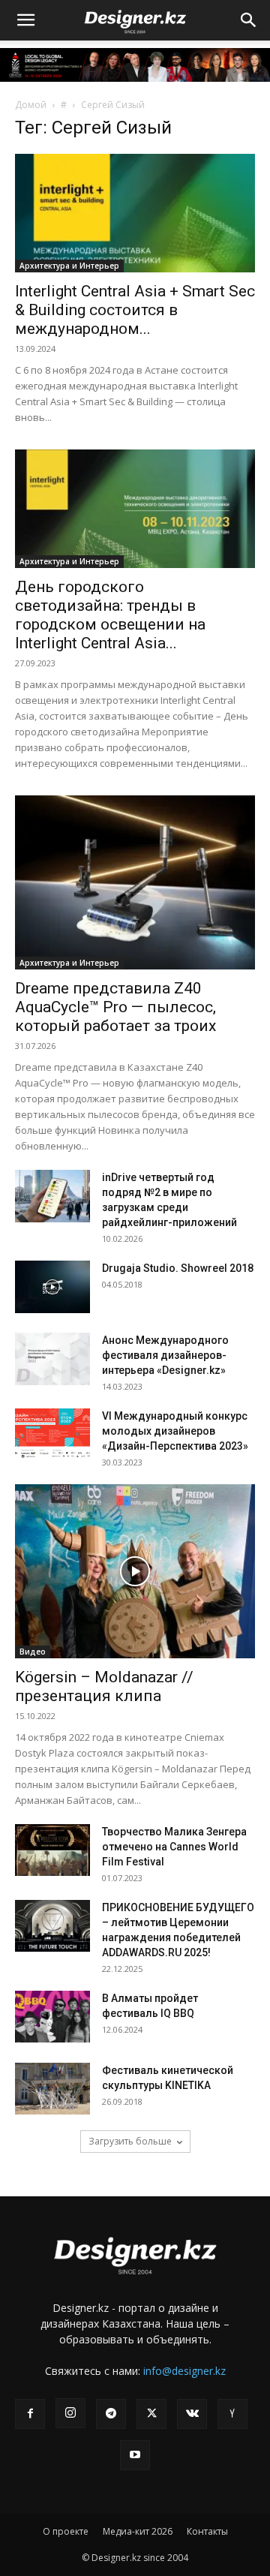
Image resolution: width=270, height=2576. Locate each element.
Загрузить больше (130, 2141)
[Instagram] (70, 2413)
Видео (33, 1652)
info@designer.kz (184, 2371)
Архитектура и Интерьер (69, 266)
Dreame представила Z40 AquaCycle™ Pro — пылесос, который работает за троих (115, 1007)
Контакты (207, 2531)
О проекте (66, 2531)
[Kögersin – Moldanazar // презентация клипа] (135, 1571)
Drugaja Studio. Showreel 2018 (178, 1268)
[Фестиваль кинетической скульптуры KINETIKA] (52, 2089)
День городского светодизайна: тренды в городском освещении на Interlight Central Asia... (110, 615)
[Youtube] (135, 2455)
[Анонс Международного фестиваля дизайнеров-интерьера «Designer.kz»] (52, 1359)
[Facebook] (30, 2414)
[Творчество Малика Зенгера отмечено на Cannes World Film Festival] (52, 1850)
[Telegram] (111, 2414)
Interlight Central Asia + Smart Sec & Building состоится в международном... (135, 310)
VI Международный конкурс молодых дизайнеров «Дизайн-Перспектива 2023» (175, 1431)
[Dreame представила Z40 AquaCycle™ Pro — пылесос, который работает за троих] (135, 882)
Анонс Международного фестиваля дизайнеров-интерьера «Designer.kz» (165, 1355)
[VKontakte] (192, 2414)
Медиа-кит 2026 (138, 2531)
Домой (31, 105)
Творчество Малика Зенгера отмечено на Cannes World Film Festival (174, 1847)
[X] (151, 2414)
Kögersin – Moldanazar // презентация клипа (104, 1686)
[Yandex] (232, 2414)
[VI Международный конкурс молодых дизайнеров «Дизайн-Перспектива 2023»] (52, 1435)
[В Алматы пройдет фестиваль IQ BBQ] (52, 2017)
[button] (25, 20)
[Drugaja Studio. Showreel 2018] (52, 1287)
